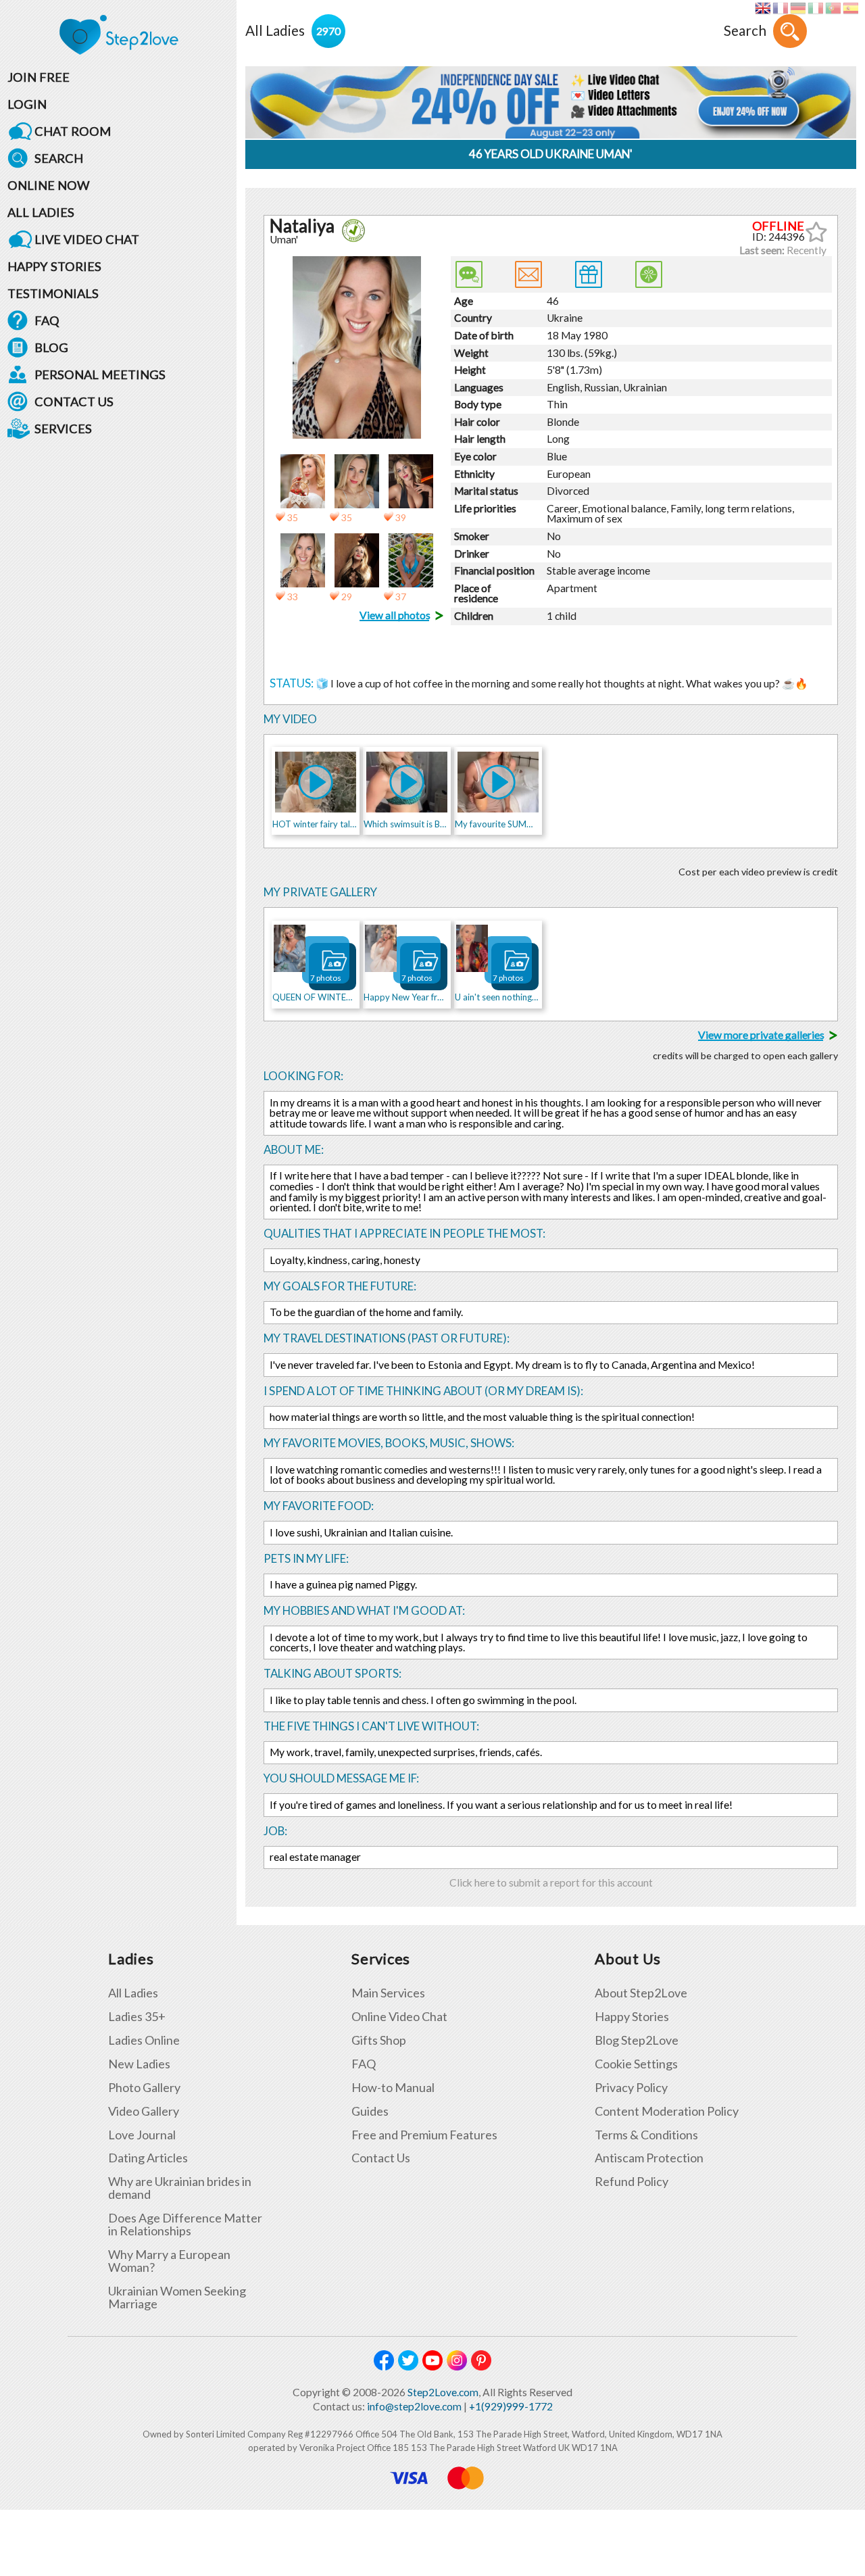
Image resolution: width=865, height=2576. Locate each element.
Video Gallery (144, 2111)
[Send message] (528, 274)
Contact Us (381, 2158)
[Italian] (815, 8)
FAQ (47, 320)
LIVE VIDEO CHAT (87, 239)
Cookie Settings (636, 2064)
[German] (798, 8)
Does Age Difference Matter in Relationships (185, 2225)
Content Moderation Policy (667, 2111)
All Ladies (133, 1993)
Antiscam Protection (649, 2158)
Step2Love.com (443, 2392)
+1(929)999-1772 (511, 2406)
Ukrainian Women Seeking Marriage (177, 2298)
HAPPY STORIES (54, 266)
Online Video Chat (399, 2017)
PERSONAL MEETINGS (100, 374)
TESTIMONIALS (53, 293)
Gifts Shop (379, 2040)
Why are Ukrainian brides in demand (180, 2188)
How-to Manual (393, 2088)
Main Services (388, 1993)
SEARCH (59, 158)
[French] (780, 8)
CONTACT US (74, 402)
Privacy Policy (631, 2088)
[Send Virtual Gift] (649, 274)
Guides (370, 2111)
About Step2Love (641, 1993)
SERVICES (63, 429)
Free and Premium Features (424, 2135)
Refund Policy (632, 2182)
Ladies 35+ (137, 2017)
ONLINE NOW (49, 185)
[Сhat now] (469, 274)
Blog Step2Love (637, 2040)
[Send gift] (589, 274)
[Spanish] (850, 8)
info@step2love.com (414, 2406)
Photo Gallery (144, 2088)
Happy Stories (632, 2017)
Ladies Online (144, 2040)
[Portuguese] (833, 8)
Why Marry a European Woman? (169, 2261)
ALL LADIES (41, 212)
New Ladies (139, 2064)
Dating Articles (148, 2158)
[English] (763, 8)
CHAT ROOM (73, 131)
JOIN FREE (39, 77)
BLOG (51, 347)
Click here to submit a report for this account (551, 1882)
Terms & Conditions (646, 2135)
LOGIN (27, 104)
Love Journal (142, 2135)
